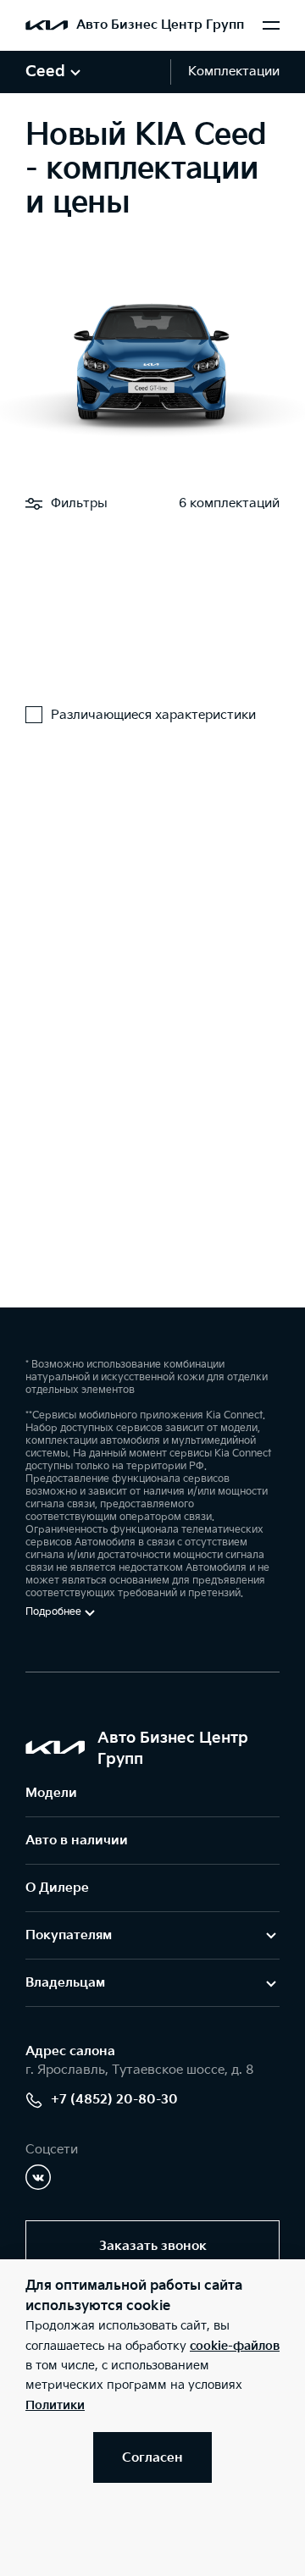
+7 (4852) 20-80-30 (114, 2100)
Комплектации (234, 72)
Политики (55, 2405)
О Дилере (57, 1888)
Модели (51, 1793)
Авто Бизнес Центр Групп (160, 25)
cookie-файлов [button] (235, 2346)
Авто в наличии (77, 1841)
